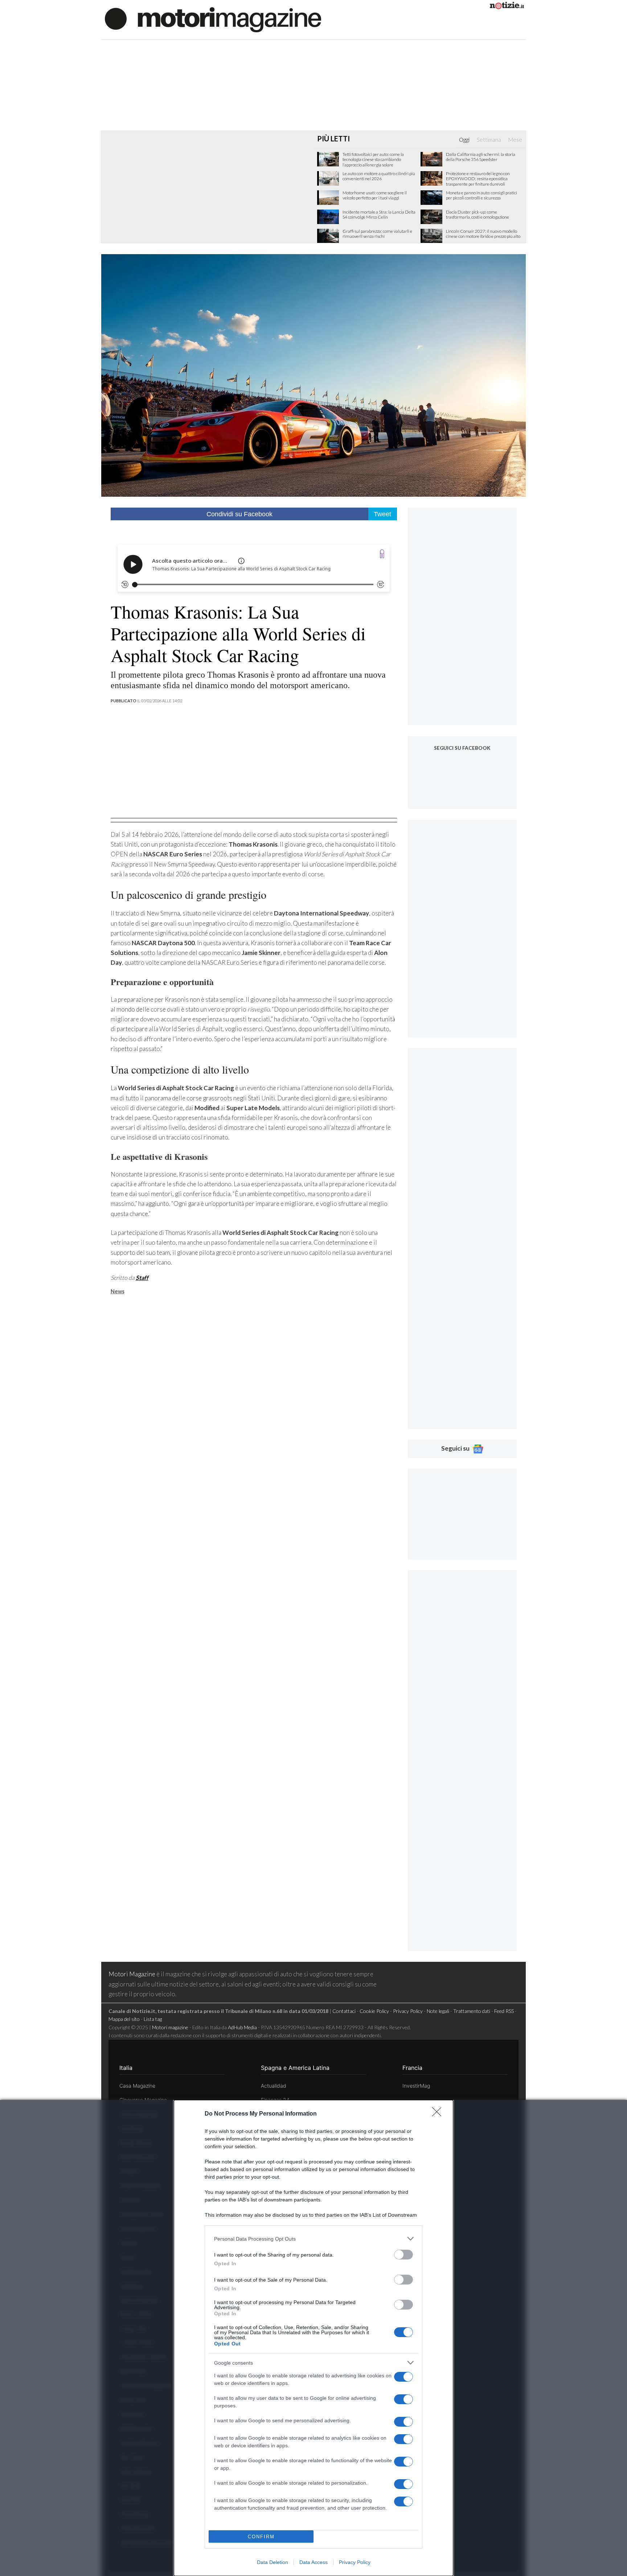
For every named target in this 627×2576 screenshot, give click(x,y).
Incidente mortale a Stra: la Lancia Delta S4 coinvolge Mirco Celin (379, 215)
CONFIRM (261, 2537)
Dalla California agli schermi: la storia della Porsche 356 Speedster (481, 157)
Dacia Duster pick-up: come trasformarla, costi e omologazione (478, 215)
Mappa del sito (124, 2019)
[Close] (439, 2114)
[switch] (403, 2255)
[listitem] (313, 2239)
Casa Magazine (137, 2086)
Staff (142, 1277)
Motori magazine (170, 2027)
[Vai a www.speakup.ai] (382, 554)
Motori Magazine (132, 1974)
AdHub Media (242, 2027)
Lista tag (153, 2019)
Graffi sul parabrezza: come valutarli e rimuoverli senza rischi (377, 234)
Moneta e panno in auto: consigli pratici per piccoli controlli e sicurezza (481, 195)
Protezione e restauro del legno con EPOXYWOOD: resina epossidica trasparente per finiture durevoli (478, 179)
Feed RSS (504, 2011)
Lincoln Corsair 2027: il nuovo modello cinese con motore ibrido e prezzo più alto (483, 234)
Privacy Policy (355, 2562)
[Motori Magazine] (213, 19)
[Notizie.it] (507, 7)
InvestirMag (416, 2086)
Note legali (438, 2011)
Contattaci (344, 2011)
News (118, 1291)
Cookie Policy (374, 2011)
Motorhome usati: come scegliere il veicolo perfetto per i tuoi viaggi (375, 195)
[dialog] (313, 2338)
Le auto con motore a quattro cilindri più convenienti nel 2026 (379, 176)
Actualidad (274, 2086)
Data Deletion (272, 2562)
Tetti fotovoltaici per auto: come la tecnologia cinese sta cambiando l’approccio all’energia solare (373, 160)
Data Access (313, 2562)
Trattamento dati (472, 2011)
